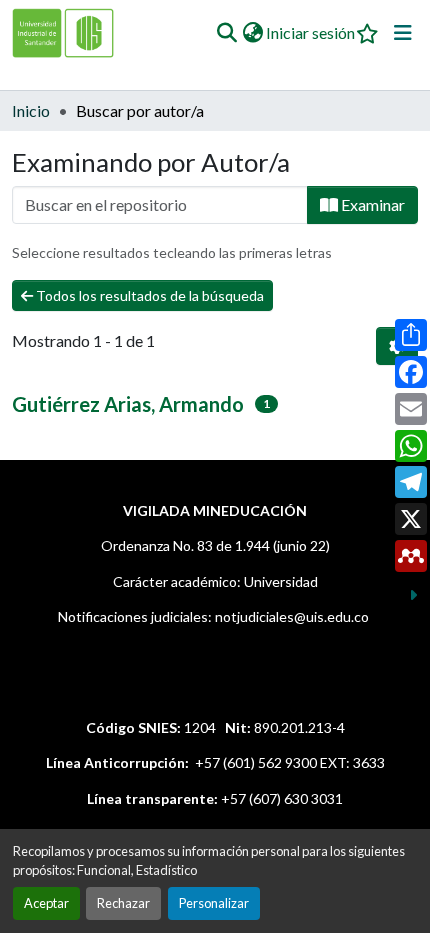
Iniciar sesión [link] (310, 32)
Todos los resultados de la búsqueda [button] (148, 295)
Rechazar (123, 903)
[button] (226, 33)
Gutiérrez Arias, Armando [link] (128, 404)
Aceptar (46, 903)
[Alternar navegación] (403, 33)
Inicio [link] (31, 110)
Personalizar (214, 903)
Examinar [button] (371, 204)
